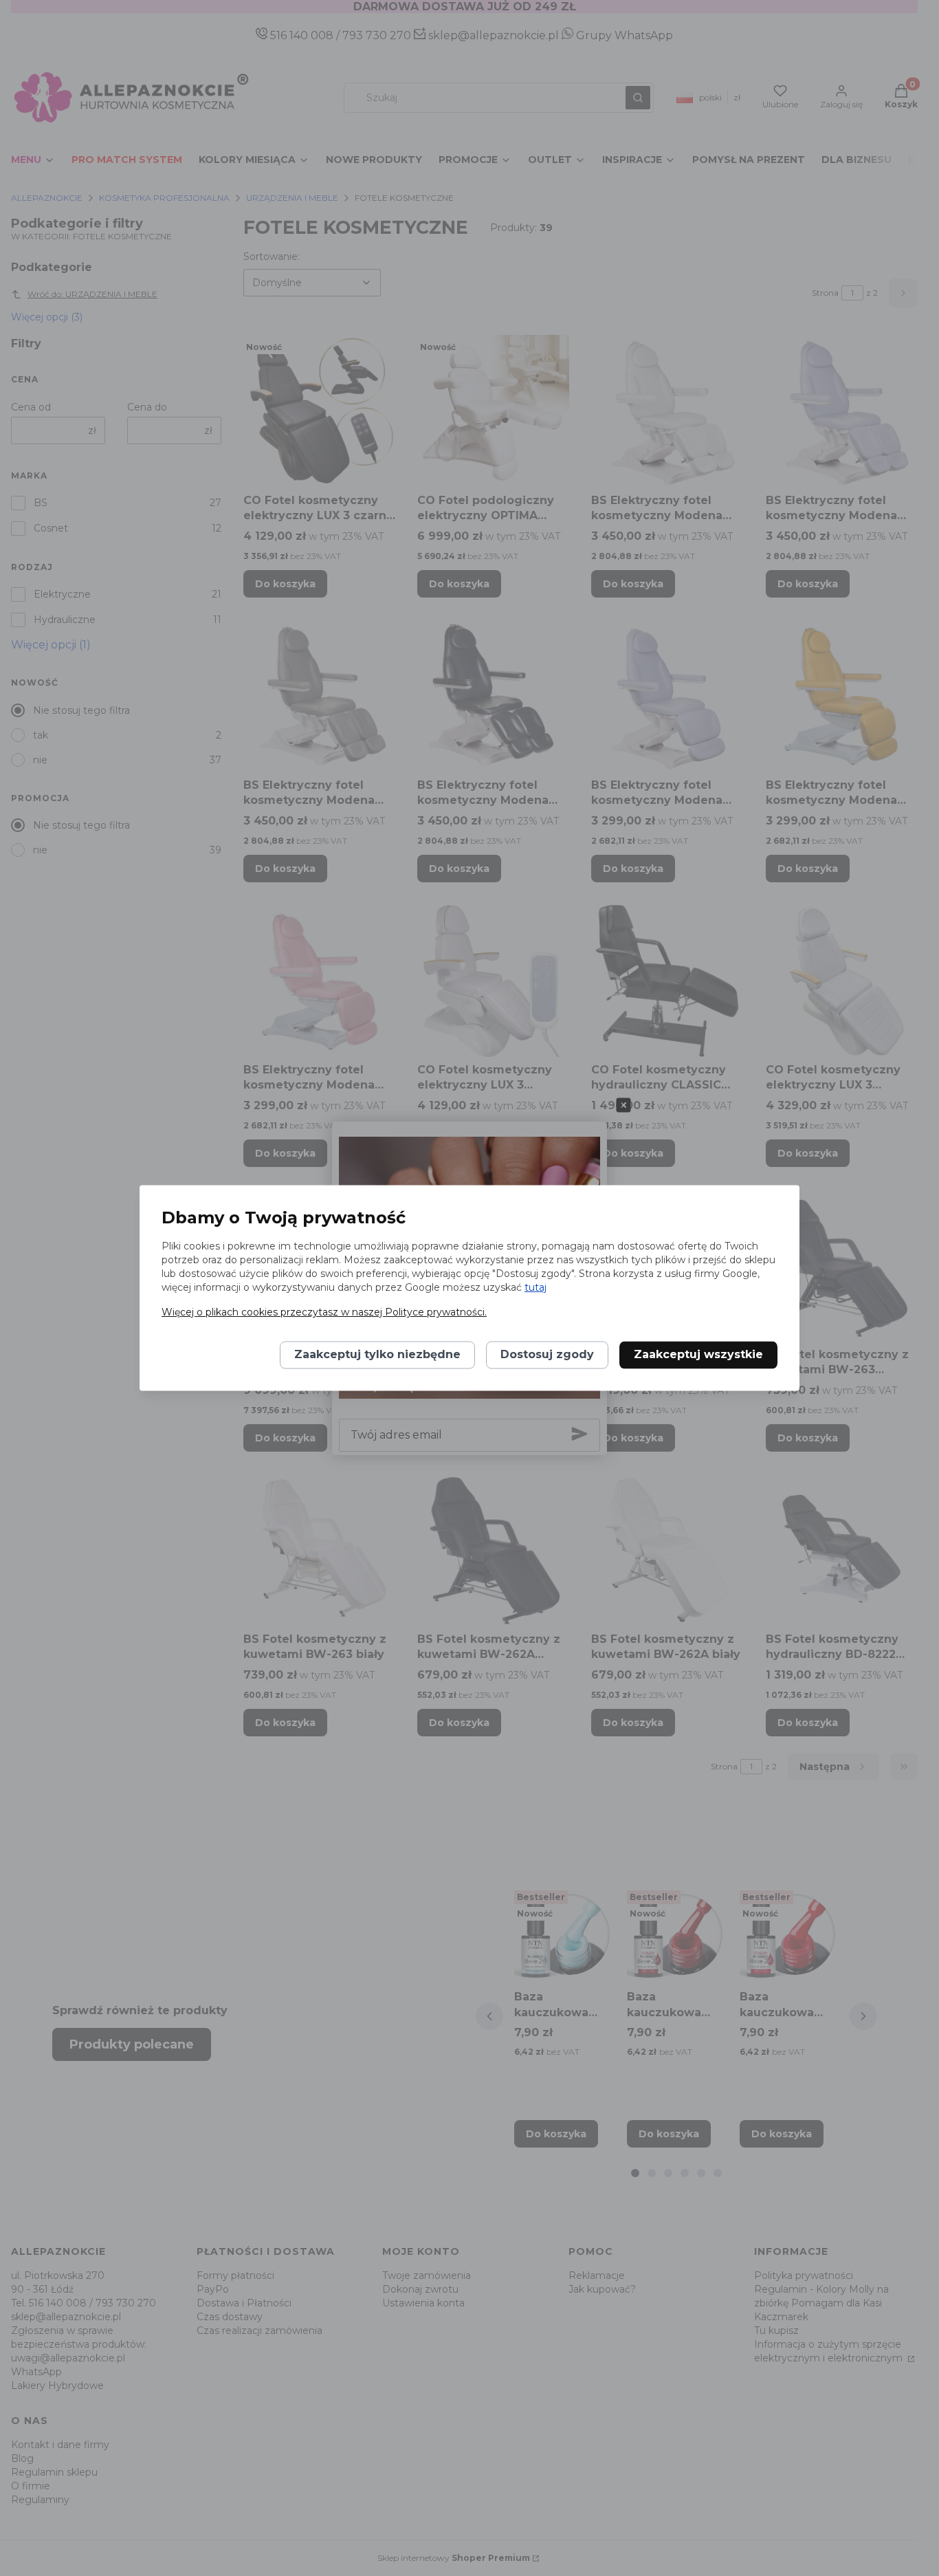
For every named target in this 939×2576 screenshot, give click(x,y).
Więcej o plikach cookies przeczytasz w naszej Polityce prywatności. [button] (324, 1313)
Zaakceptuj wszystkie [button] (698, 1355)
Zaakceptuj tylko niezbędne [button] (377, 1355)
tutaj (535, 1288)
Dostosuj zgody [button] (547, 1355)
